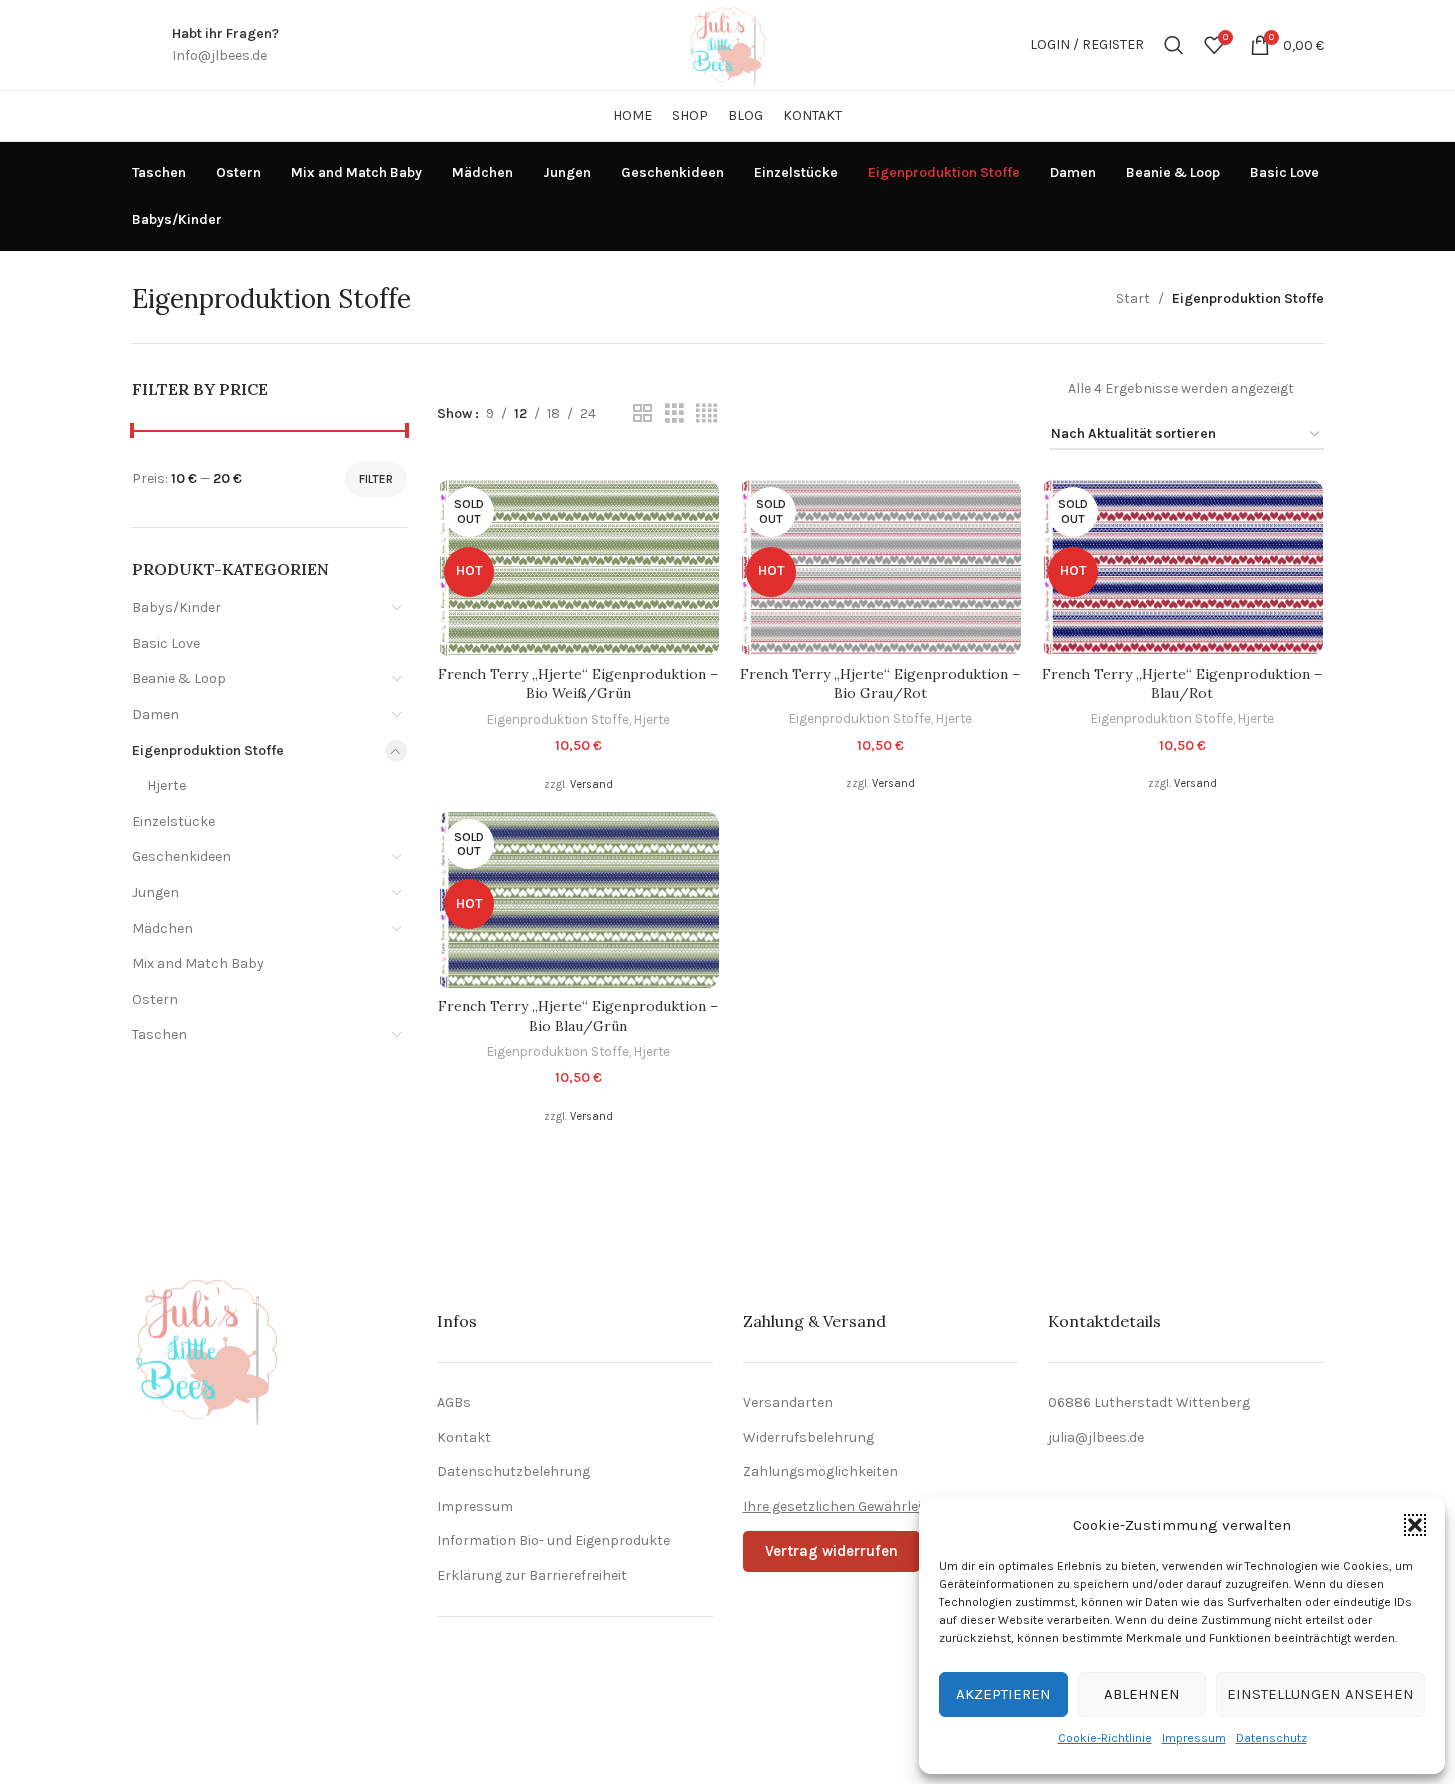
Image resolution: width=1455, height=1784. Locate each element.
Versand (591, 784)
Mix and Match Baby (198, 963)
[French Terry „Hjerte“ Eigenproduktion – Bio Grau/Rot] (880, 568)
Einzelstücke (173, 821)
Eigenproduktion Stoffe (208, 750)
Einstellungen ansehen (1320, 1694)
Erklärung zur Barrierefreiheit (532, 1575)
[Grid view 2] (642, 414)
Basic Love (166, 643)
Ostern (155, 999)
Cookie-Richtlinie (1105, 1738)
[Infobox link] (225, 45)
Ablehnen (1142, 1694)
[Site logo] (728, 43)
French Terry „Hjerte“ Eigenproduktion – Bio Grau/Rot (880, 684)
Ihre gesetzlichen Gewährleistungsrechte (877, 1506)
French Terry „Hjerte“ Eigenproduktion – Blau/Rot (1182, 684)
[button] (1415, 1525)
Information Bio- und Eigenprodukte (553, 1540)
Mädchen (162, 928)
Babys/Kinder (176, 607)
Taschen (159, 1034)
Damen (155, 714)
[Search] (1174, 45)
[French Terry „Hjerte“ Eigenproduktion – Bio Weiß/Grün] (578, 568)
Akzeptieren (1003, 1694)
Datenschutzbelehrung (513, 1471)
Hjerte (166, 785)
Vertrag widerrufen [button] (831, 1551)
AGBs (454, 1402)
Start (1133, 298)
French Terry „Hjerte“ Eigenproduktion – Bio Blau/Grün (578, 1016)
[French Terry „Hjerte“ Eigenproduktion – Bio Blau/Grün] (578, 900)
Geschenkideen (181, 856)
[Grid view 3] (674, 414)
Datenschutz (1271, 1738)
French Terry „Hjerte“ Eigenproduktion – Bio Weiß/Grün (578, 684)
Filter (376, 479)
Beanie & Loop (179, 678)
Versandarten (788, 1402)
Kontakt (464, 1437)
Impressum (1194, 1738)
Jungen (155, 892)
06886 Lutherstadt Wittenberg (1149, 1402)
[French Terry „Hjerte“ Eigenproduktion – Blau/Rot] (1182, 568)
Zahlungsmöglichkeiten (820, 1471)
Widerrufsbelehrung (808, 1437)
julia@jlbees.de (1096, 1437)
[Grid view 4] (706, 414)
